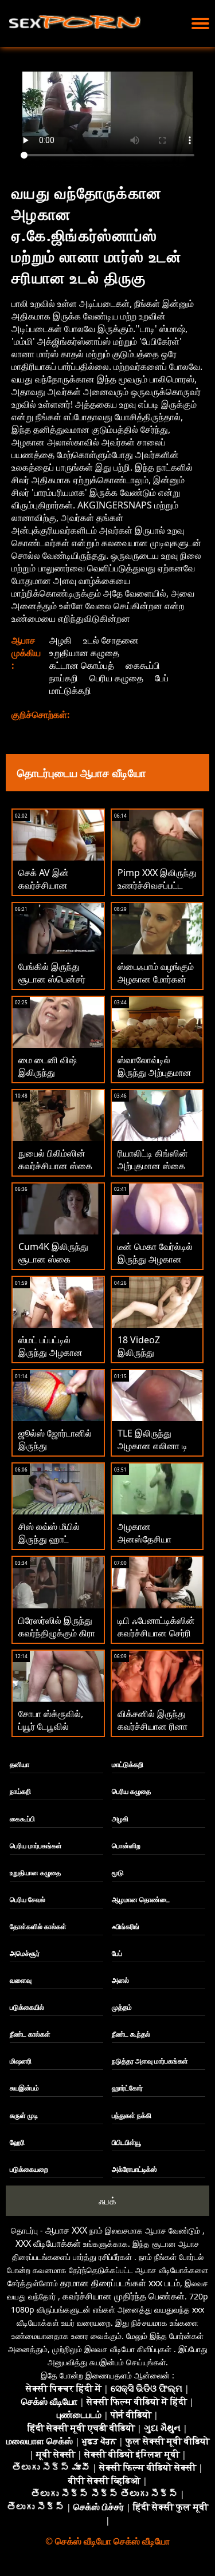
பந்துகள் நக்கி (132, 2115)
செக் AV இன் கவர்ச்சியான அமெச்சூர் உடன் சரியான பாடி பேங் (51, 891)
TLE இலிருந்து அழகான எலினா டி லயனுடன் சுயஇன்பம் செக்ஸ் (156, 1452)
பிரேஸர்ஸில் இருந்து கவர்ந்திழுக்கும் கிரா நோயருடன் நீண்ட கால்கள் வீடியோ (57, 1639)
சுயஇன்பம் (24, 2088)
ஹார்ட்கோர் (127, 2088)
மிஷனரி (21, 2061)
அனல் (120, 1980)
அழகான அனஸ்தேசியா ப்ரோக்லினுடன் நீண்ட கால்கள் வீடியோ (157, 1545)
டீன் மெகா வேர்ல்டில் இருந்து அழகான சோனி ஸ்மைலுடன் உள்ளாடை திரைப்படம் (157, 1265)
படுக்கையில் (27, 2007)
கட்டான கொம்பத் (82, 665)
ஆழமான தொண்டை (141, 1900)
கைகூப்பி (143, 665)
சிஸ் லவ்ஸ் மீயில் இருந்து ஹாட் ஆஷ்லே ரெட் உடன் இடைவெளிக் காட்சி (56, 1545)
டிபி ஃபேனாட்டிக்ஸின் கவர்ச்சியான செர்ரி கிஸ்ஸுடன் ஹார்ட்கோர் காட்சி (156, 1639)
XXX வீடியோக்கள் (48, 2243)
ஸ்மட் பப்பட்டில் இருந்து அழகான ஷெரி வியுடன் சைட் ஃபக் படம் (54, 1359)
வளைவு (21, 1980)
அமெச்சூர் (25, 1953)
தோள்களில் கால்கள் (38, 1926)
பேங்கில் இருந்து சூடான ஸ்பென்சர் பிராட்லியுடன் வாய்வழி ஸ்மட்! (52, 985)
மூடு (118, 1873)
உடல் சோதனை (111, 640)
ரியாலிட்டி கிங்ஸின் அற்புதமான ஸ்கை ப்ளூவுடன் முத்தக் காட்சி (153, 1172)
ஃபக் (107, 2201)
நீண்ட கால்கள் (30, 2034)
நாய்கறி (64, 678)
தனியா (19, 1764)
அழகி (60, 640)
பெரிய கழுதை (116, 678)
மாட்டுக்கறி (70, 691)
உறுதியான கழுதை (84, 653)
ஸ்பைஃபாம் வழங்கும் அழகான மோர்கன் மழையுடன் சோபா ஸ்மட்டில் (156, 985)
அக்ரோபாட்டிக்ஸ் (134, 2169)
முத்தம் (122, 2007)
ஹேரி (17, 2142)
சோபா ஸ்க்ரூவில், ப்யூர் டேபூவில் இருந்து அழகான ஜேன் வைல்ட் (51, 1733)
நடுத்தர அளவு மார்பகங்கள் (150, 2061)
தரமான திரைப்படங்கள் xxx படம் (120, 2283)
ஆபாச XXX (66, 2230)
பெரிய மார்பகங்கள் (36, 1846)
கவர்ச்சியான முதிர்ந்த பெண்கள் (124, 2296)
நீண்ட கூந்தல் (131, 2034)
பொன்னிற (126, 1846)
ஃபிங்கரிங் (126, 1926)
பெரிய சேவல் (28, 1900)
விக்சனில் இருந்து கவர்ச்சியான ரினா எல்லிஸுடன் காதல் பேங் (153, 1733)
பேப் (162, 678)
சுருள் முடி (24, 2115)
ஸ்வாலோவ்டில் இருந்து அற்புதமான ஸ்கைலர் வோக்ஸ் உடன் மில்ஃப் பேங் (155, 1079)
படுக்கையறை (29, 2169)
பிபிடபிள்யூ (126, 2142)
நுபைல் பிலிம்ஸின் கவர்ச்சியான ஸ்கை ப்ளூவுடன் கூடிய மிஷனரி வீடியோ (55, 1172)
